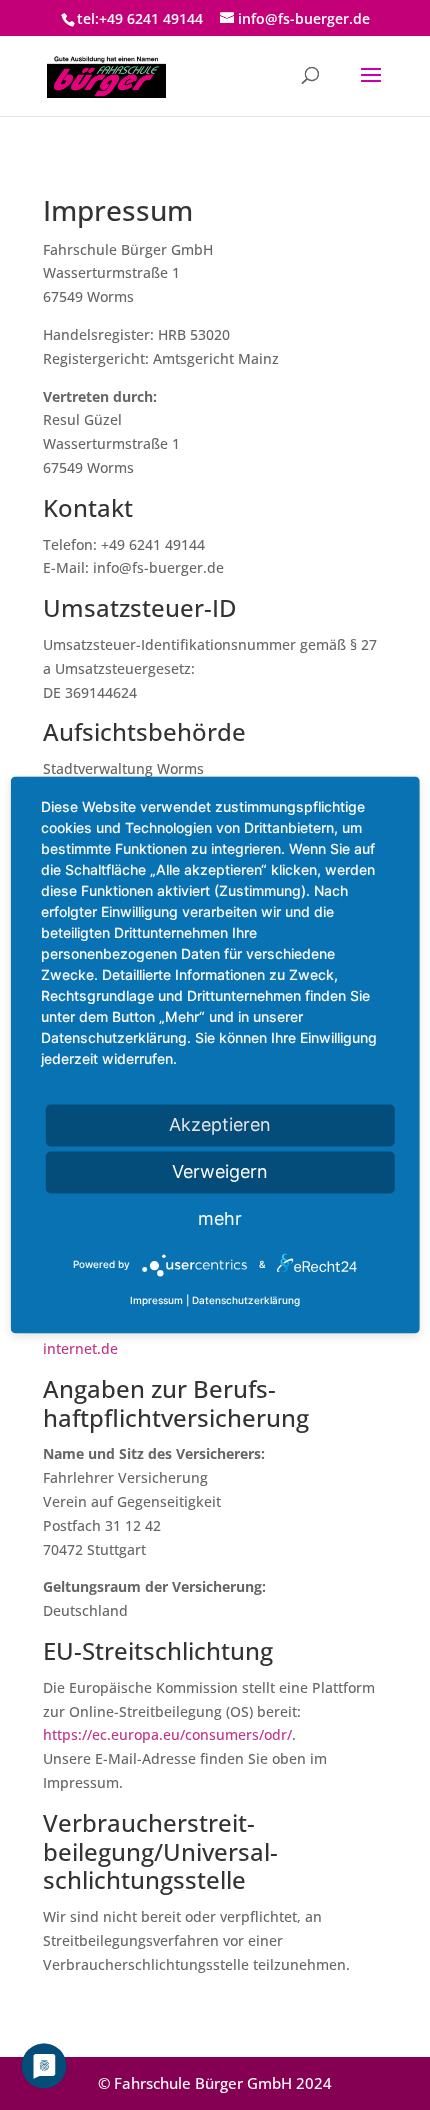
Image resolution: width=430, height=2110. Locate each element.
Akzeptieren (220, 1124)
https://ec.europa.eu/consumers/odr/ (167, 1734)
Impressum (156, 1301)
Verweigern (220, 1171)
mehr (220, 1218)
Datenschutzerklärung (246, 1301)
